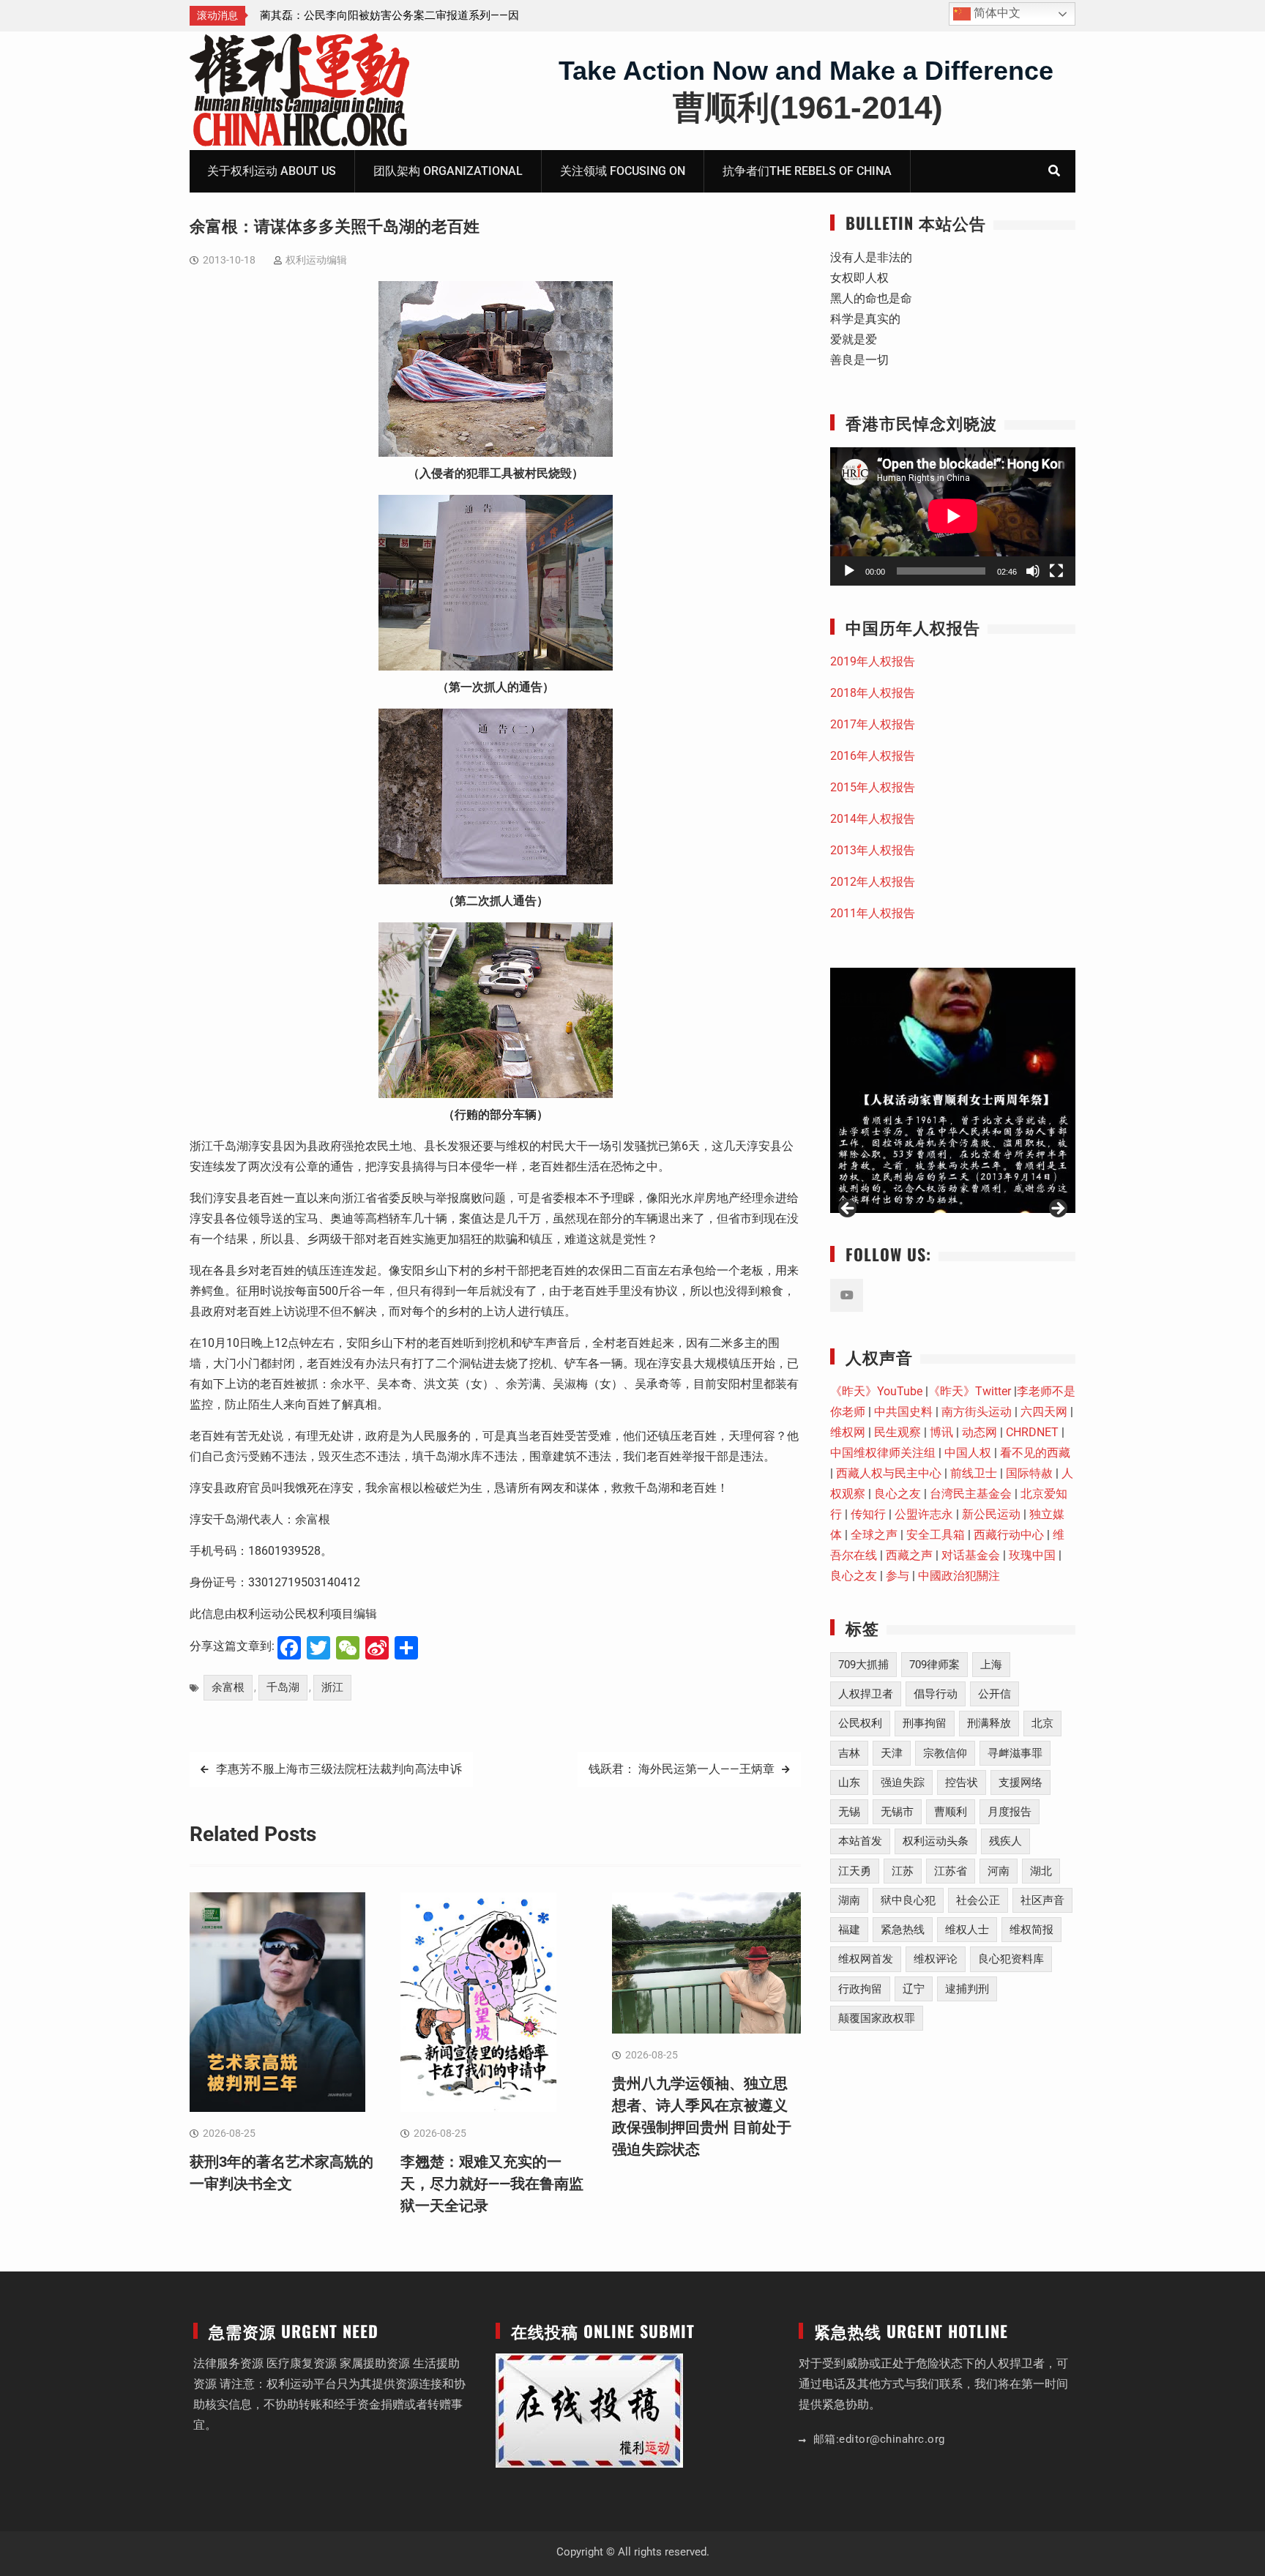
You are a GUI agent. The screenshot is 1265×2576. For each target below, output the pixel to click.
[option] (392, 15)
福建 (849, 1930)
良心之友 (898, 1494)
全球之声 (874, 1535)
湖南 (849, 1900)
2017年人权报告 (873, 724)
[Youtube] (847, 1295)
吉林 (849, 1753)
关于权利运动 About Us (272, 171)
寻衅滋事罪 (1015, 1753)
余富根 (228, 1687)
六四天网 (1044, 1412)
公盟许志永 (924, 1514)
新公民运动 (991, 1514)
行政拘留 (860, 1989)
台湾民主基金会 (971, 1494)
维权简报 (1031, 1930)
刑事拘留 (925, 1723)
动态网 (979, 1432)
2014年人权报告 (873, 819)
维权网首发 (866, 1959)
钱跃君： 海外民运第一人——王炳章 (682, 1769)
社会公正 (978, 1900)
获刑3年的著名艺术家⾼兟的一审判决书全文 (367, 15)
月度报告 (1010, 1812)
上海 (991, 1665)
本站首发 (860, 1841)
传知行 (868, 1514)
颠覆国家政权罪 (877, 2018)
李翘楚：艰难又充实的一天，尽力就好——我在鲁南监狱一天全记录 (492, 2184)
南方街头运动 (977, 1412)
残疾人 (1005, 1841)
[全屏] (1056, 571)
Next (1057, 1209)
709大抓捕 (863, 1665)
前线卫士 (974, 1473)
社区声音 (1042, 1900)
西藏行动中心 (1009, 1535)
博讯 (941, 1432)
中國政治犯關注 (959, 1576)
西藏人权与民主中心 (889, 1473)
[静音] (1033, 571)
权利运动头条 (936, 1841)
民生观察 (898, 1432)
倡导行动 (936, 1694)
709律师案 (934, 1665)
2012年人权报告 (873, 882)
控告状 (962, 1782)
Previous (848, 1209)
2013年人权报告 (873, 850)
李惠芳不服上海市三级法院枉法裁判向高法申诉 (339, 1769)
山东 (849, 1782)
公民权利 (860, 1723)
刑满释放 (989, 1723)
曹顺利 (951, 1812)
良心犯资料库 (1011, 1959)
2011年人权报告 (873, 913)
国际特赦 (1029, 1473)
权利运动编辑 (316, 260)
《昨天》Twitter (970, 1391)
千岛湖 (283, 1687)
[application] (953, 516)
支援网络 (1020, 1782)
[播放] (849, 571)
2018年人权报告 (873, 693)
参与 (898, 1576)
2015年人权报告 (873, 787)
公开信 (995, 1694)
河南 (999, 1871)
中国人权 (968, 1453)
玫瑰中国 (1032, 1555)
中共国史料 (903, 1412)
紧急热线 (903, 1930)
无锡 (849, 1812)
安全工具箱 (936, 1535)
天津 (892, 1753)
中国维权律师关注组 (883, 1453)
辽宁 (914, 1989)
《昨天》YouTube (876, 1391)
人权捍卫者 (866, 1694)
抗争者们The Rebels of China (807, 171)
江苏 (903, 1871)
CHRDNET (1032, 1432)
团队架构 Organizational (448, 171)
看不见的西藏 (1035, 1453)
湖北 (1041, 1871)
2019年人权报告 (873, 661)
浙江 (332, 1687)
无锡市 (897, 1812)
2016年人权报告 (873, 756)
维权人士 (967, 1930)
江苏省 (951, 1871)
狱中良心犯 (908, 1900)
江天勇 (855, 1871)
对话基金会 (971, 1555)
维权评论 (936, 1959)
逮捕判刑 (967, 1989)
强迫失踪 (903, 1782)
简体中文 (996, 13)
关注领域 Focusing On (623, 171)
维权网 (848, 1432)
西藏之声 (909, 1555)
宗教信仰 (945, 1753)
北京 (1042, 1723)
